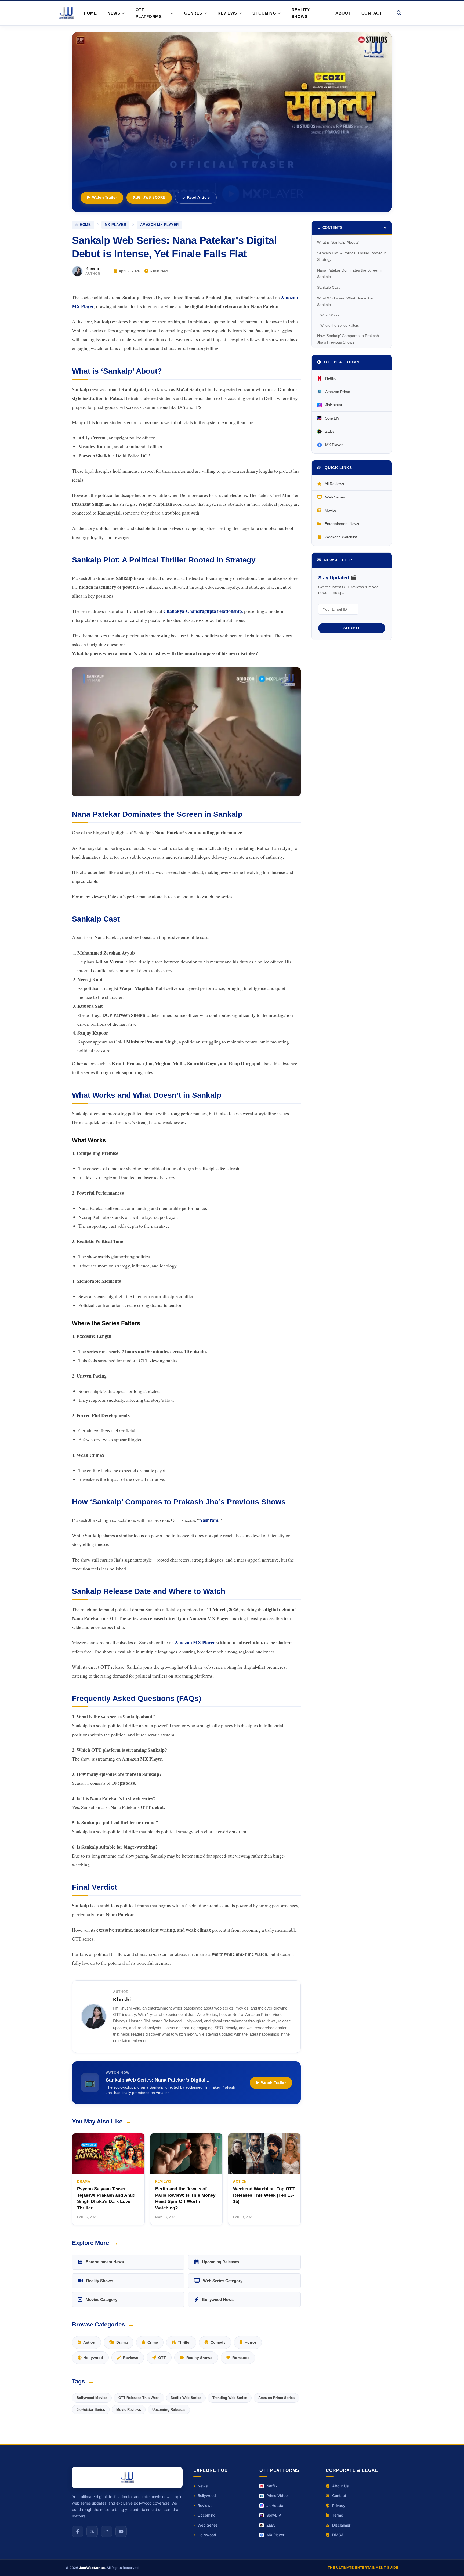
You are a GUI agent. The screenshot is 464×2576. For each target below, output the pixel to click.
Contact (372, 13)
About (343, 13)
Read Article (198, 197)
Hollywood (93, 2358)
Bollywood (207, 2496)
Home (90, 13)
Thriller (184, 2342)
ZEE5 (330, 431)
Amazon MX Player (160, 225)
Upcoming (207, 2515)
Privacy (339, 2505)
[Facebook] (78, 2531)
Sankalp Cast (328, 287)
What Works (330, 315)
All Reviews (334, 484)
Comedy (218, 2342)
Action (89, 2342)
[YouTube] (121, 2531)
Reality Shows (301, 13)
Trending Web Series (230, 2398)
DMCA (338, 2535)
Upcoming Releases (221, 2262)
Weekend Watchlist (341, 537)
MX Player (116, 225)
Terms (338, 2515)
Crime (153, 2342)
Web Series (335, 497)
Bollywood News (218, 2299)
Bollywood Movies (92, 2398)
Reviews (131, 2358)
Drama (122, 2342)
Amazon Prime (338, 392)
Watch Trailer (104, 197)
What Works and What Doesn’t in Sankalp (345, 301)
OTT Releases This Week (139, 2398)
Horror (250, 2342)
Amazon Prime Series (276, 2398)
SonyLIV (332, 418)
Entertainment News (105, 2262)
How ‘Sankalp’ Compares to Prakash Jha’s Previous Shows (348, 339)
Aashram (209, 1520)
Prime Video (277, 2496)
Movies (331, 510)
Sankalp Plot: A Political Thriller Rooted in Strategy (352, 256)
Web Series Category (223, 2281)
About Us (340, 2486)
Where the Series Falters (340, 325)
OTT (162, 2358)
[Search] (399, 13)
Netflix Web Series (186, 2398)
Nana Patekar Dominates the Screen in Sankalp (350, 273)
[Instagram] (107, 2531)
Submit (352, 628)
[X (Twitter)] (92, 2531)
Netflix (330, 378)
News (203, 2486)
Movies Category (102, 2299)
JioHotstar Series (91, 2410)
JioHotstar (334, 405)
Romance (241, 2358)
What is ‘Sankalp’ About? (338, 242)
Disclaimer (341, 2525)
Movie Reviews (129, 2410)
